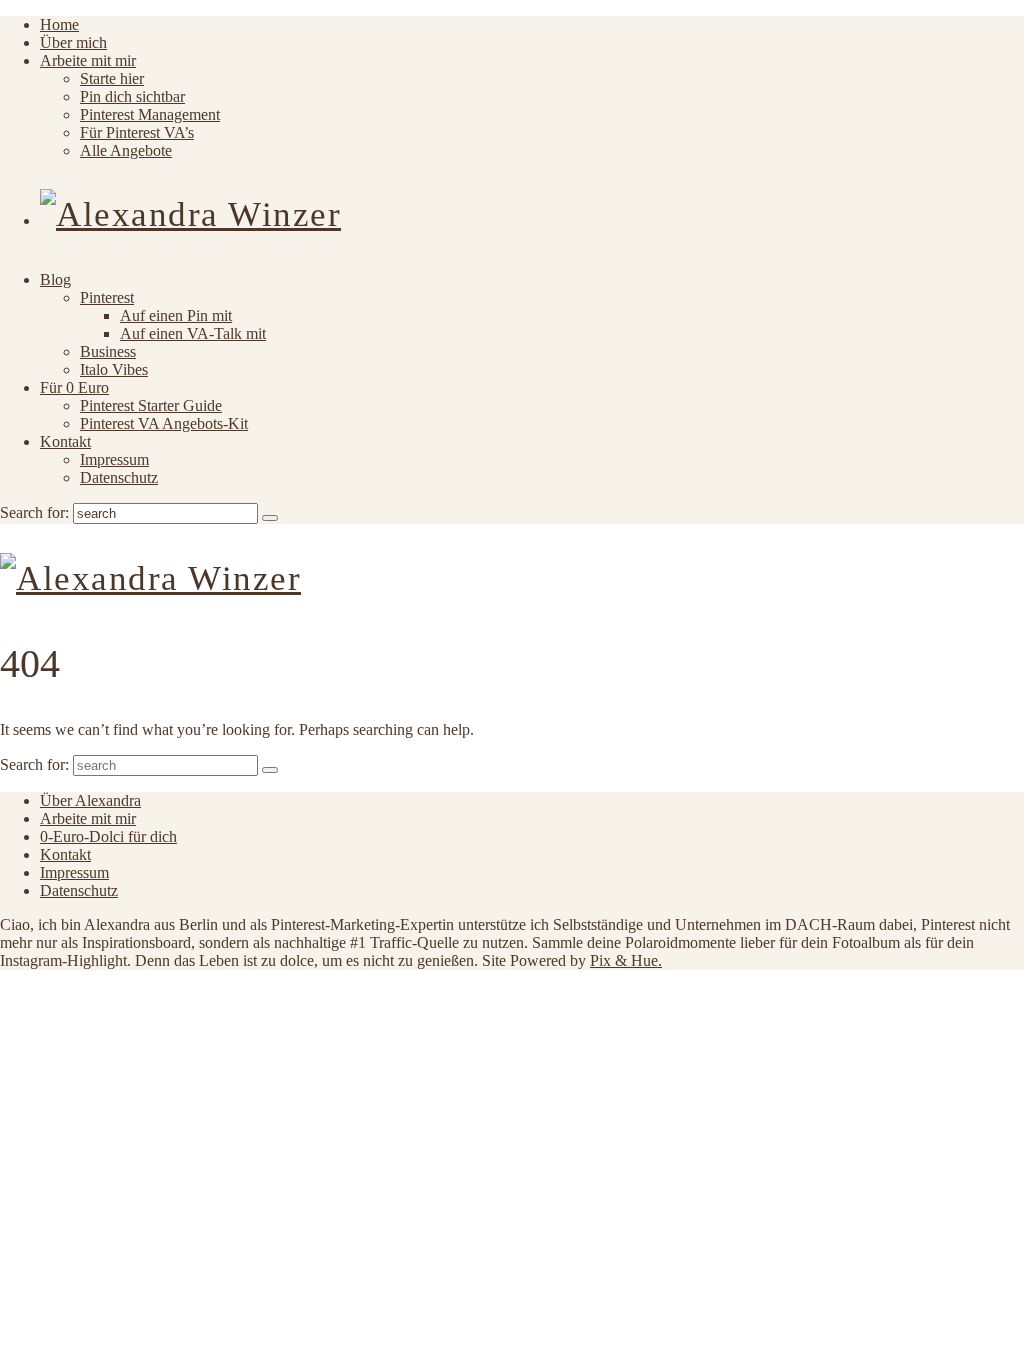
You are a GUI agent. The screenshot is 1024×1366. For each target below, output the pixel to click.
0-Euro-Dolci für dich (108, 836)
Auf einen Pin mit (176, 315)
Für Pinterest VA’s (137, 132)
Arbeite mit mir (88, 60)
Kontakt (65, 441)
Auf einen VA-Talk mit (193, 333)
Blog (55, 279)
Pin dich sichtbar (132, 96)
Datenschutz (119, 477)
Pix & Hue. (626, 960)
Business (108, 351)
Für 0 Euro (74, 387)
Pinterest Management (150, 114)
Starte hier (112, 78)
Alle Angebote (126, 150)
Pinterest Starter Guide (151, 405)
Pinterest (107, 297)
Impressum (114, 459)
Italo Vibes (114, 369)
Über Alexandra (90, 800)
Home (59, 24)
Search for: (34, 512)
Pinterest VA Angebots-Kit (164, 423)
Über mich (73, 42)
